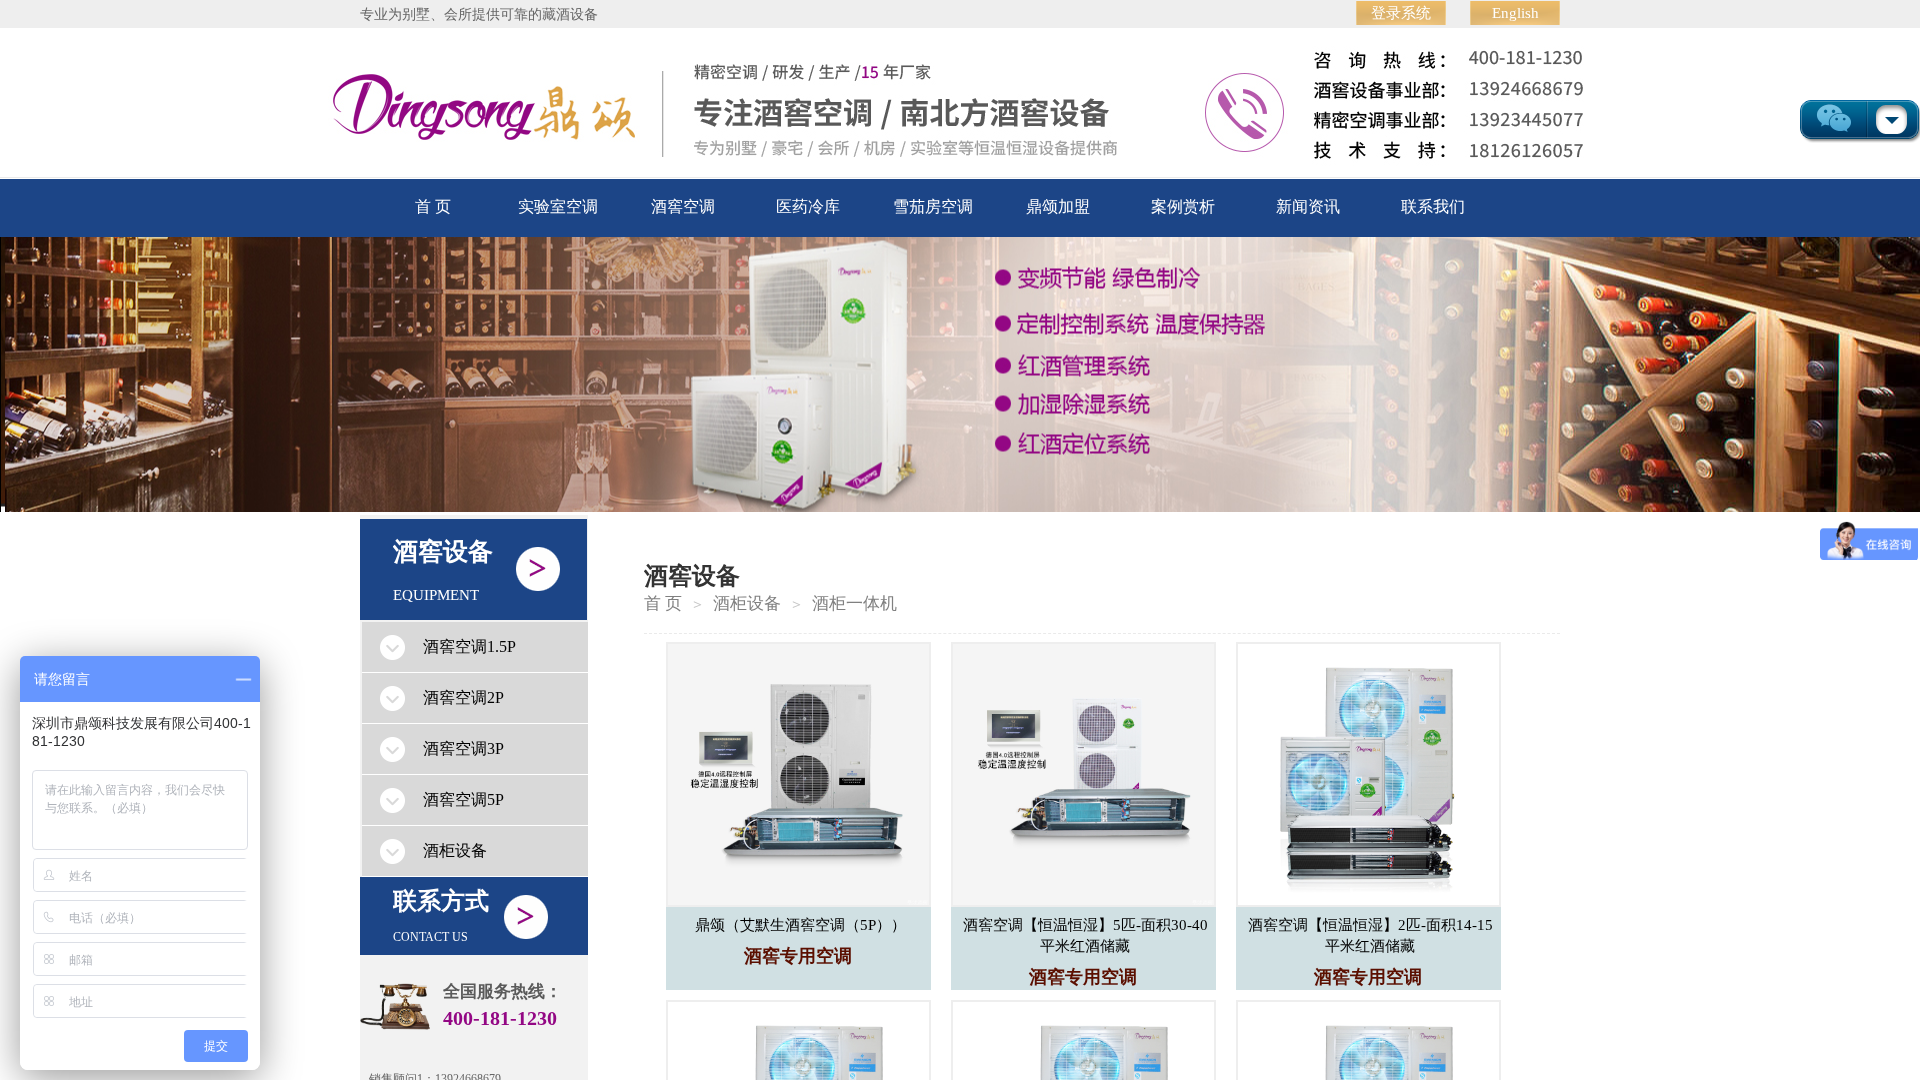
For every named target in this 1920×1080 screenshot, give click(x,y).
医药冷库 (808, 206)
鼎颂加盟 (1058, 206)
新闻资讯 (1308, 206)
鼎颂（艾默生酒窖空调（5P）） (800, 925)
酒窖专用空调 (798, 956)
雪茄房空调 (933, 206)
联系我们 (1433, 206)
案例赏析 (1183, 206)
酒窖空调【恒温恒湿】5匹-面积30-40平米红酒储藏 (1085, 935)
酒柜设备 (747, 603)
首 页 (433, 206)
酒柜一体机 (854, 603)
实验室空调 (558, 206)
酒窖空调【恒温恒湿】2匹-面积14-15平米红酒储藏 (1370, 935)
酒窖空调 (683, 206)
